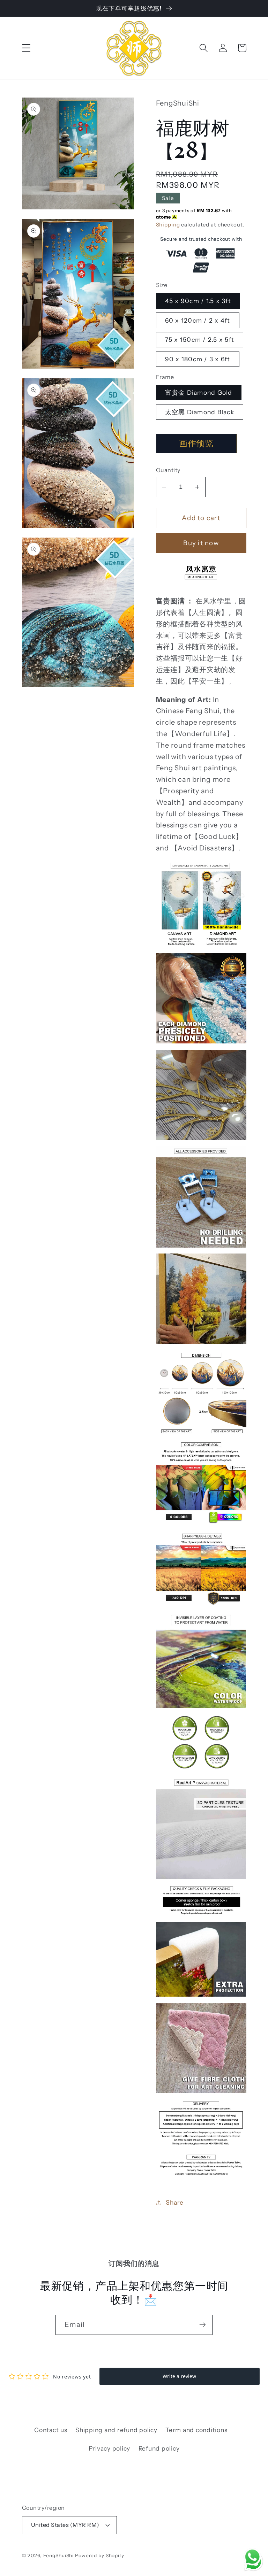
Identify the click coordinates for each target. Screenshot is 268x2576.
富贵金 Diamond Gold (199, 392)
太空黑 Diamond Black (200, 412)
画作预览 (196, 443)
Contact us (51, 2430)
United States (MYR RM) (65, 2525)
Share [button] (175, 2202)
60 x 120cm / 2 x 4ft (198, 320)
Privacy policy (110, 2448)
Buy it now (201, 543)
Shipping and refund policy (116, 2430)
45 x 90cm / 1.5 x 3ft (198, 301)
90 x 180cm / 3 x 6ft (198, 359)
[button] (26, 48)
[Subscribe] (203, 2325)
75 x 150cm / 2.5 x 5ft (200, 340)
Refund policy (159, 2448)
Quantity (168, 470)
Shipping (168, 225)
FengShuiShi (59, 2555)
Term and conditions (196, 2430)
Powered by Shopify (100, 2555)
